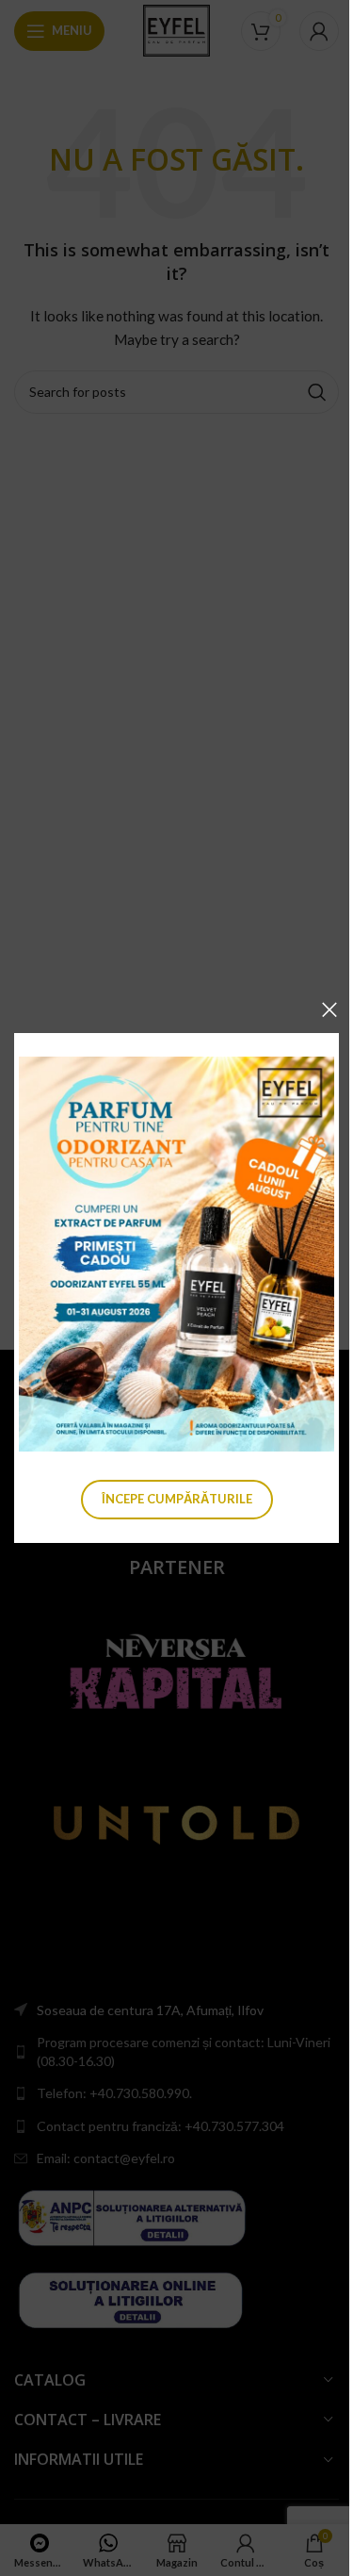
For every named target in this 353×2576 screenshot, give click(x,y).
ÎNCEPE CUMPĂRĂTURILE (177, 1499)
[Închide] (329, 1009)
